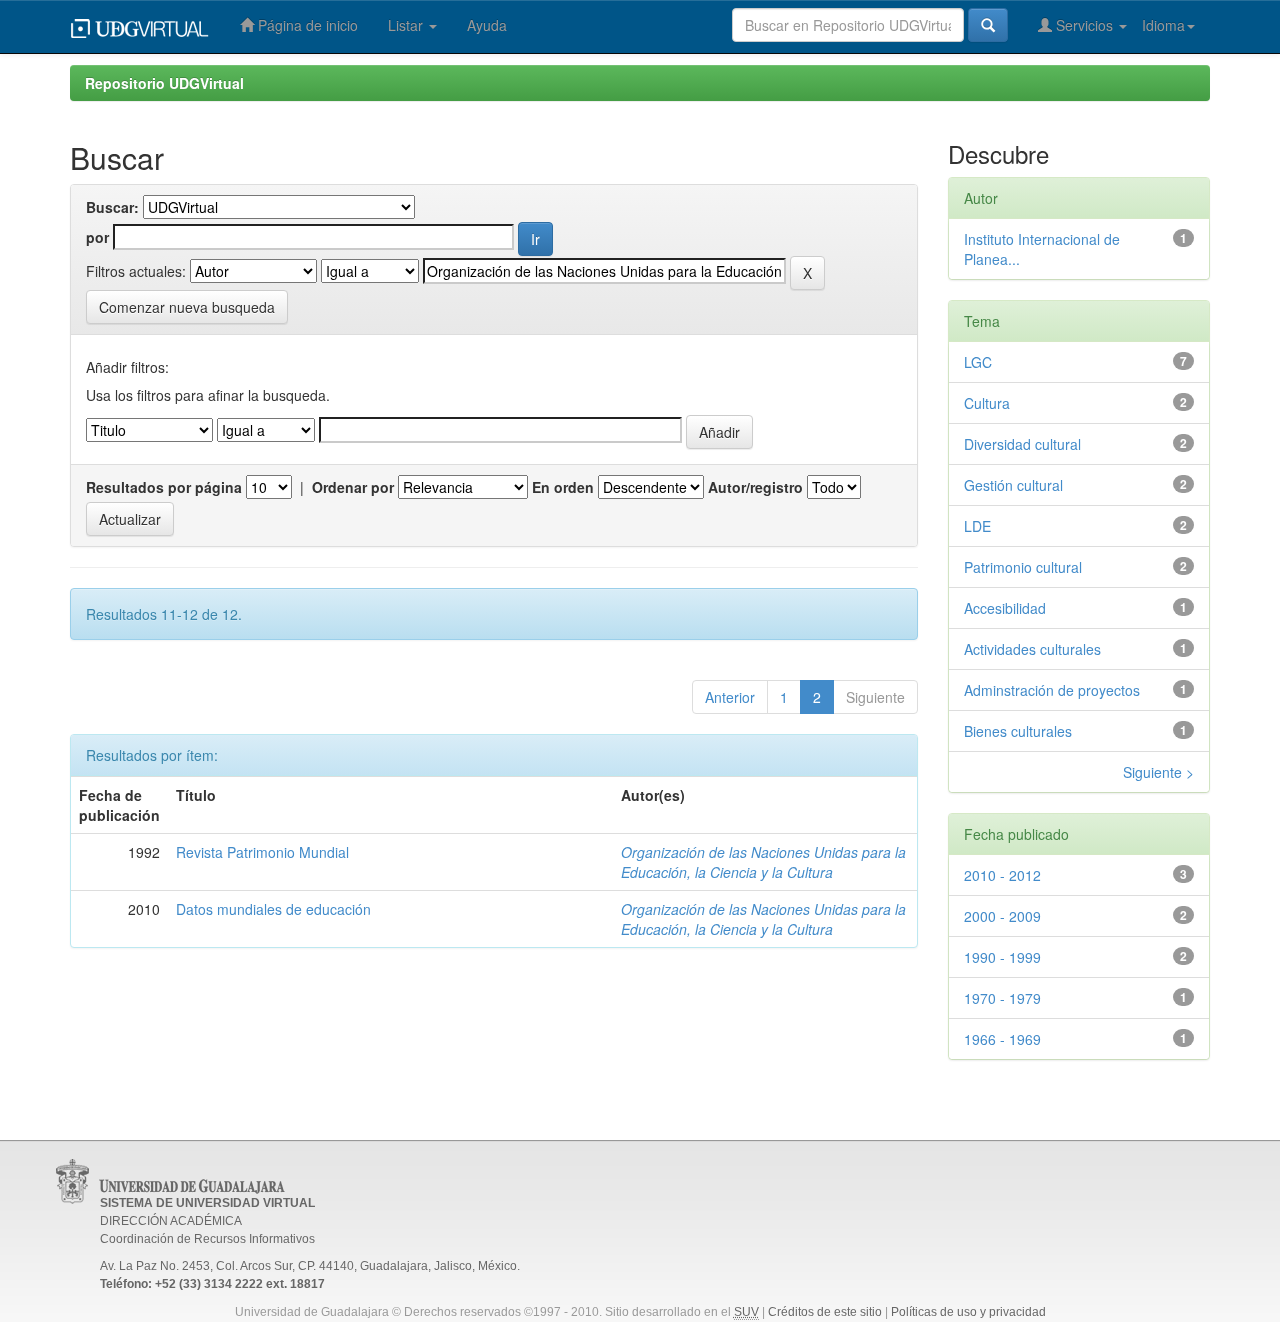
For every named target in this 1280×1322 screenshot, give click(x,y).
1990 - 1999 (1002, 957)
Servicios (1084, 25)
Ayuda (487, 25)
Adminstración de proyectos (1052, 690)
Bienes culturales (1018, 731)
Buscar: (112, 207)
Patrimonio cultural (1023, 567)
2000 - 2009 (1002, 916)
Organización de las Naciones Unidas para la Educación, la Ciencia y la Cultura (763, 862)
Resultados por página (164, 487)
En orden (563, 487)
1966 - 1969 (1002, 1039)
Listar (407, 25)
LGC (978, 362)
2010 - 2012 (1002, 875)
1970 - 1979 (1002, 998)
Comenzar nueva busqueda (187, 307)
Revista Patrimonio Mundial (262, 852)
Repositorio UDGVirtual (164, 83)
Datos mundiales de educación (273, 909)
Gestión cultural (1013, 485)
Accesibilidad (1005, 608)
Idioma (1163, 25)
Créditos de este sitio (825, 1312)
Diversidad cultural (1022, 444)
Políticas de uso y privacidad (968, 1312)
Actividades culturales (1032, 649)
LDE (977, 526)
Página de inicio (306, 25)
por (97, 237)
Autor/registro (755, 487)
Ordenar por (353, 487)
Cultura (987, 403)
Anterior (730, 697)
